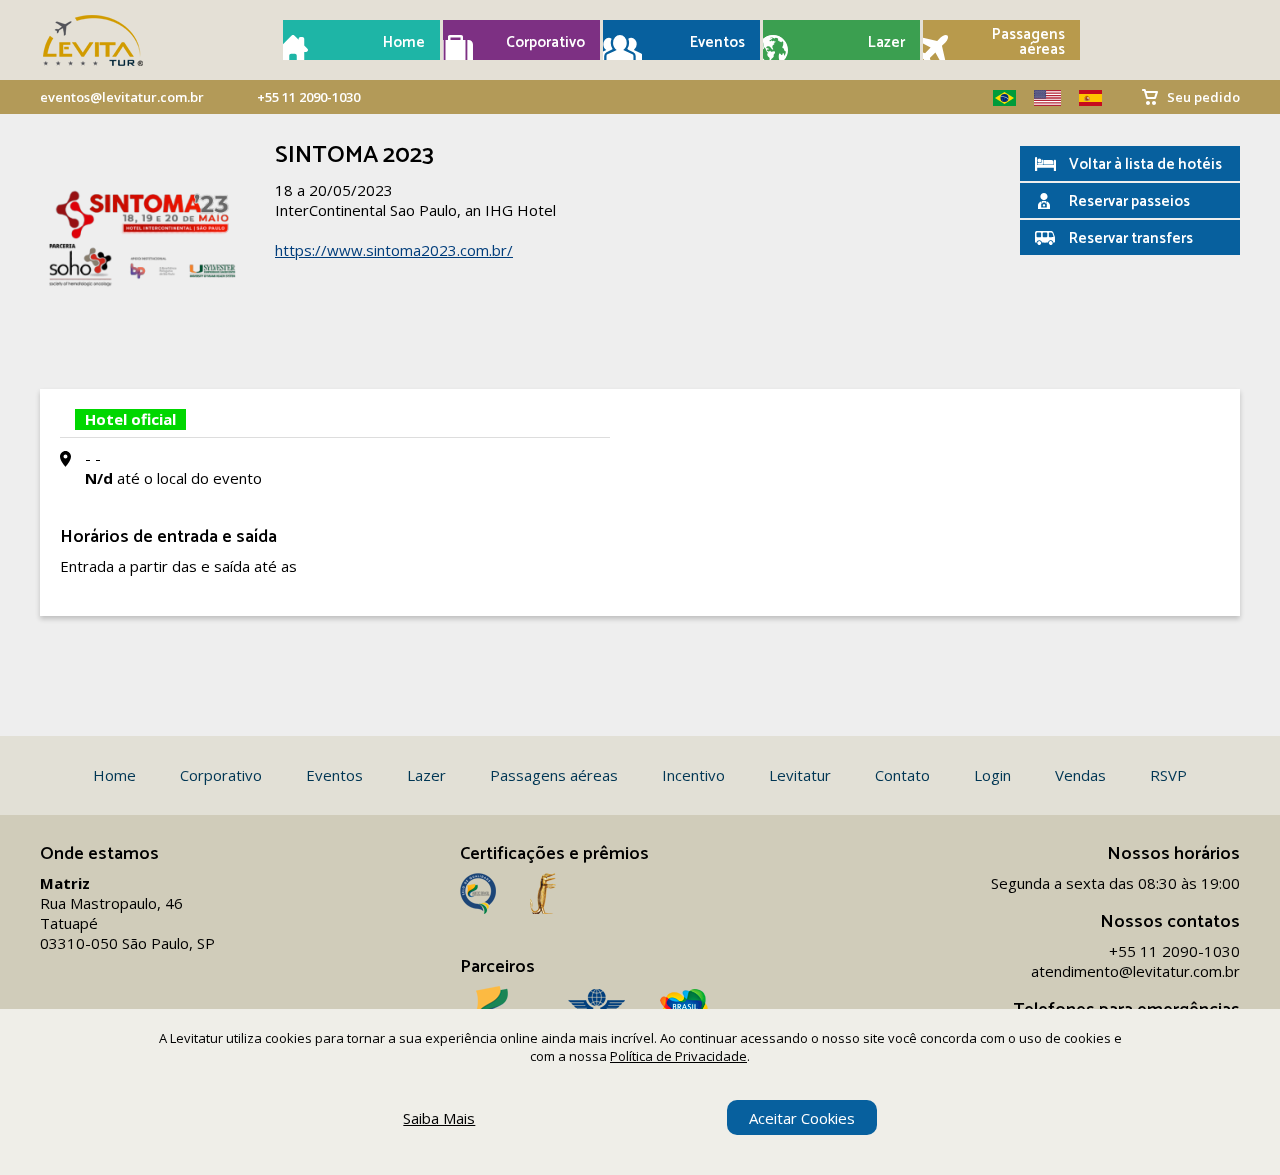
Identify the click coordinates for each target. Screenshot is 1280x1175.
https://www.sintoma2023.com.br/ (394, 250)
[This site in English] (1040, 98)
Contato (902, 775)
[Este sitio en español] (1083, 98)
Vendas (1080, 775)
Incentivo (693, 775)
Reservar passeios (1129, 201)
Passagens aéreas (1028, 42)
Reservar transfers (1131, 238)
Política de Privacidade (678, 1056)
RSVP (1168, 775)
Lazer (886, 42)
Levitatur (800, 775)
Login (992, 775)
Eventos (717, 42)
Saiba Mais (439, 1118)
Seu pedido (1203, 97)
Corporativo (545, 42)
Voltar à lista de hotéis (1145, 164)
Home (404, 42)
